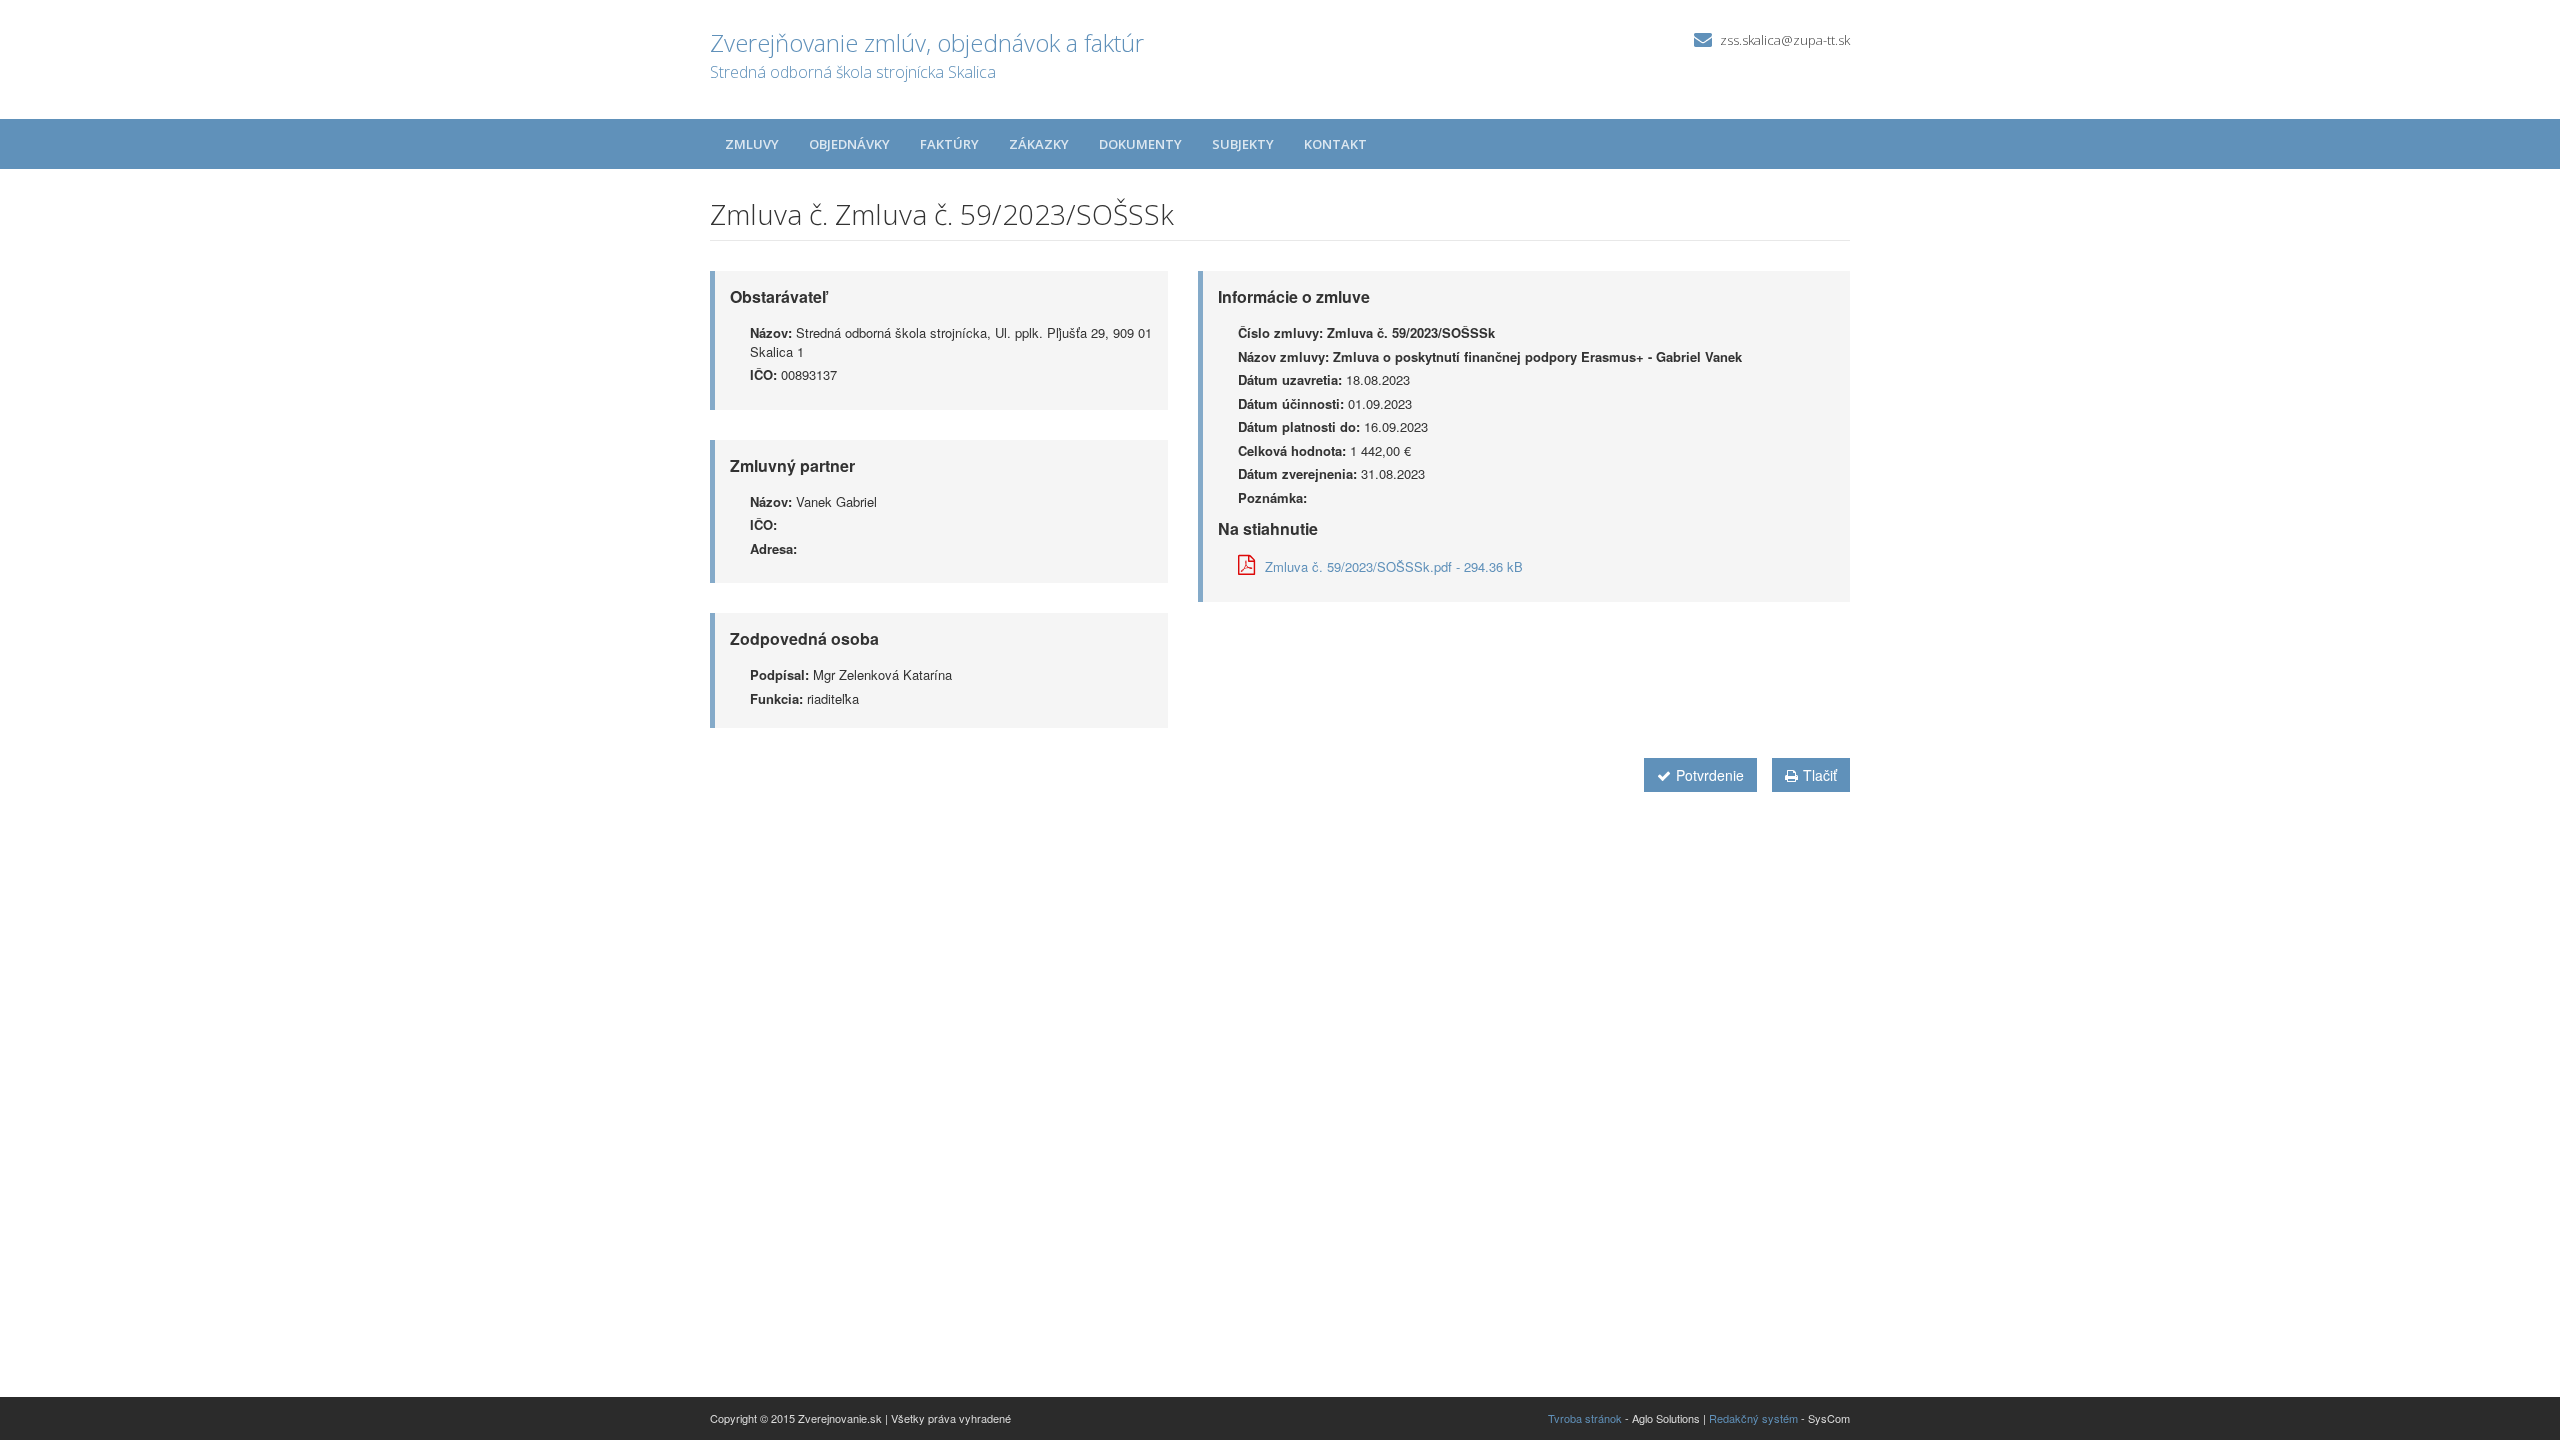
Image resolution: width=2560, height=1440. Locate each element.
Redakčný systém (1753, 1418)
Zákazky (1039, 144)
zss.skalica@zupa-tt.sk (1785, 40)
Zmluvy (752, 144)
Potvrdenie (1710, 775)
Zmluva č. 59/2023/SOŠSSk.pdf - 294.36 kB (1394, 566)
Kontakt (1335, 144)
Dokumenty (1140, 144)
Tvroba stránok (1585, 1418)
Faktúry (949, 144)
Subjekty (1243, 144)
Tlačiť (1820, 775)
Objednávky (849, 144)
